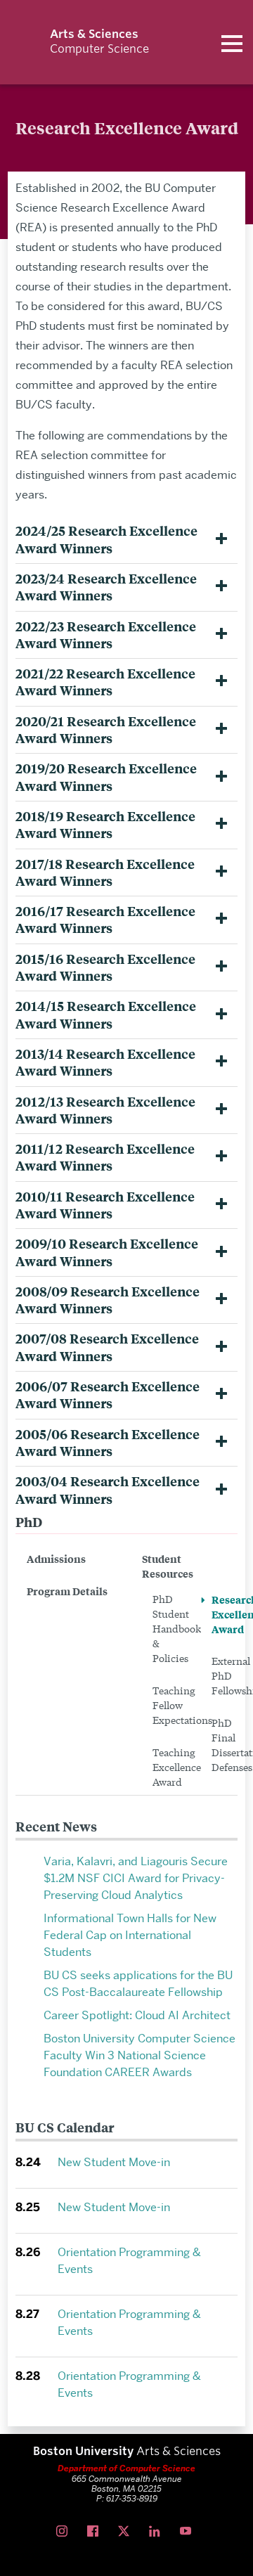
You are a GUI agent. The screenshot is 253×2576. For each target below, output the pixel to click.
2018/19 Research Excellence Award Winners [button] (105, 825)
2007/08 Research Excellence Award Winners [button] (107, 1347)
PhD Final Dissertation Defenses (225, 1745)
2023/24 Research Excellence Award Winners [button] (106, 587)
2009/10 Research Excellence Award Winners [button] (107, 1252)
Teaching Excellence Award (166, 1767)
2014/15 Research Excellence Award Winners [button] (106, 1015)
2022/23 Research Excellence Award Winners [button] (106, 635)
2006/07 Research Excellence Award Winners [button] (108, 1395)
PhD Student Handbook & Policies (166, 1628)
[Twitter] (126, 2532)
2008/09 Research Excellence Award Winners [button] (108, 1300)
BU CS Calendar (65, 2127)
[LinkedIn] (157, 2532)
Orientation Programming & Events (129, 2261)
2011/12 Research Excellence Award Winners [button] (105, 1157)
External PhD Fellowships (225, 1675)
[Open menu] (232, 42)
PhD (29, 1522)
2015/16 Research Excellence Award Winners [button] (105, 967)
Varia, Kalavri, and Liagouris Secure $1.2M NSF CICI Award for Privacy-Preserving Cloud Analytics (136, 1878)
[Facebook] (96, 2532)
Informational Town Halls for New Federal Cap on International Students (130, 1935)
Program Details (67, 1591)
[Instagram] (65, 2532)
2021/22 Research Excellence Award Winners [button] (105, 682)
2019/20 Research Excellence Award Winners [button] (106, 777)
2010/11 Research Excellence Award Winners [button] (105, 1205)
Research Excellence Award (225, 1614)
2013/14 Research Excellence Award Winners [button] (105, 1062)
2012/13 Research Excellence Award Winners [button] (105, 1110)
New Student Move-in (114, 2162)
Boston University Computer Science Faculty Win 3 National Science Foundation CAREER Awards (140, 2055)
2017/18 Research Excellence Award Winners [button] (105, 872)
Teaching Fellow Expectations (166, 1705)
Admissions (56, 1558)
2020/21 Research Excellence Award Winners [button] (106, 730)
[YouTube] (188, 2532)
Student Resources (168, 1566)
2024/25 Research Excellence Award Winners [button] (106, 539)
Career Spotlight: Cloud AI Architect (137, 2015)
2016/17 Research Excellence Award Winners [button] (105, 920)
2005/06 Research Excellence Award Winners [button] (108, 1443)
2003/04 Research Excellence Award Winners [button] (108, 1490)
